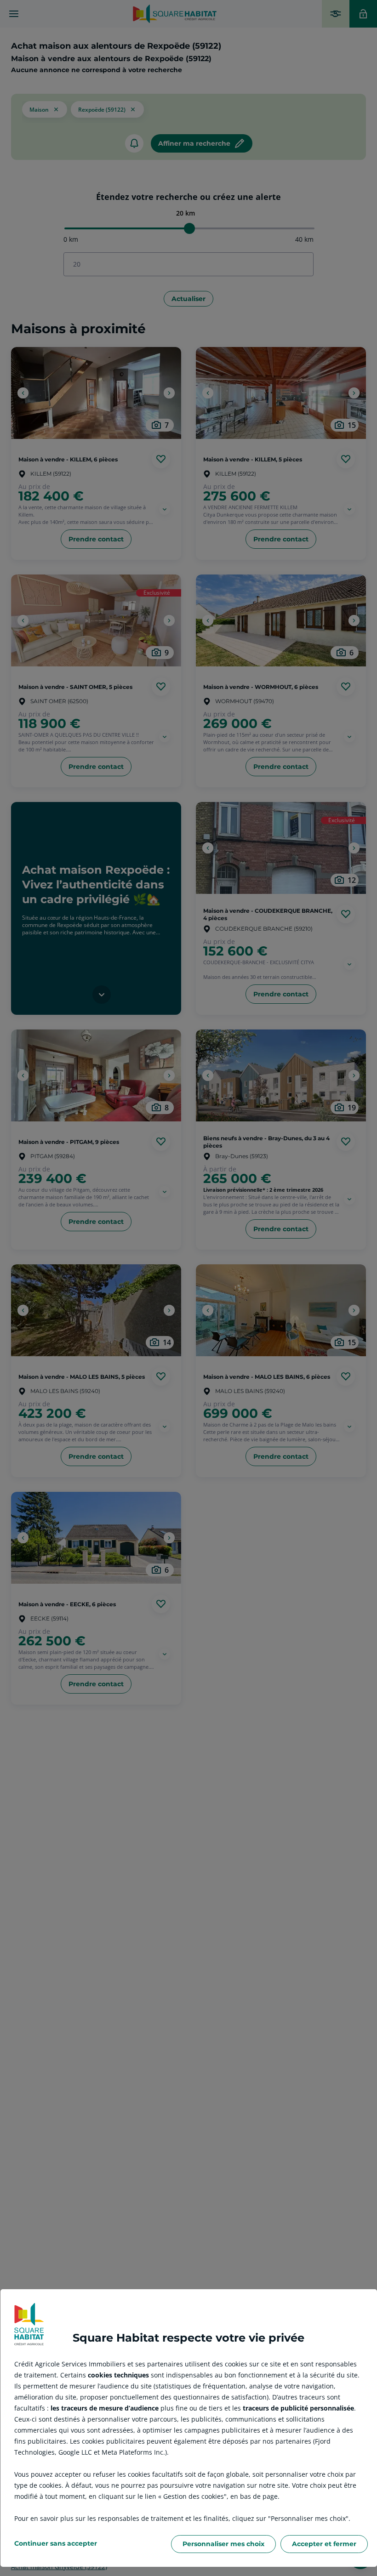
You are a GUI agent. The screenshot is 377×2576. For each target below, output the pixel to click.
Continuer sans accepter (56, 2543)
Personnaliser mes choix (223, 2544)
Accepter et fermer (324, 2544)
